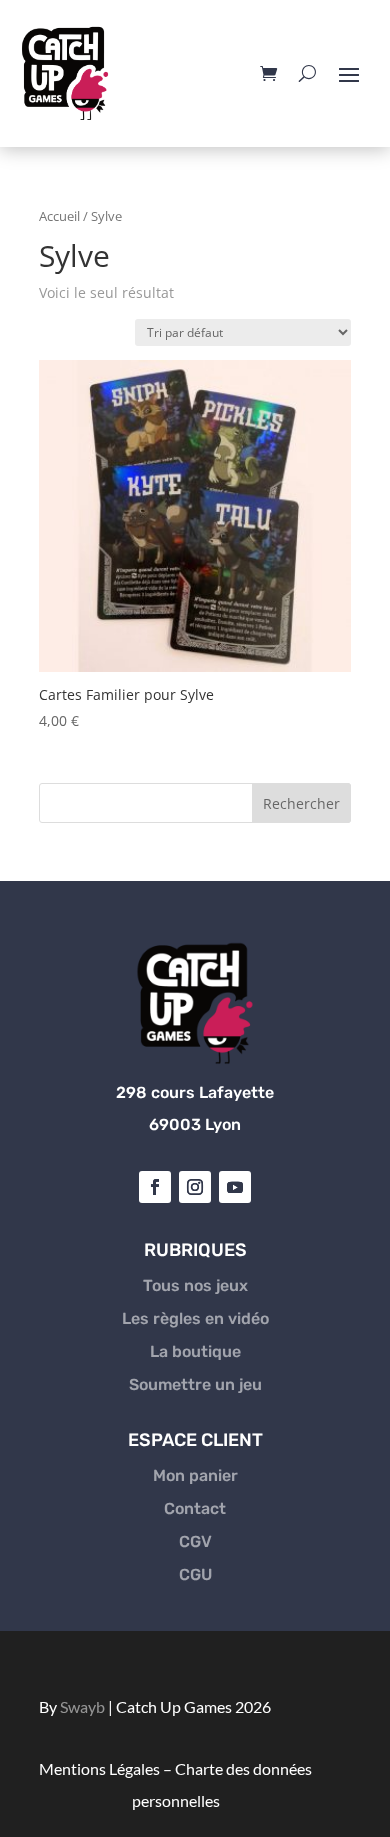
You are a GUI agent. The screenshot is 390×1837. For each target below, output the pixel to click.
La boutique (195, 1351)
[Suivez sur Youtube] (235, 1187)
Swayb (82, 1706)
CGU (195, 1574)
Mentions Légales (99, 1768)
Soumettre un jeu (195, 1384)
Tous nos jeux (195, 1285)
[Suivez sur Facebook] (155, 1187)
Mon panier (195, 1475)
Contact (195, 1508)
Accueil (59, 216)
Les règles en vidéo (195, 1318)
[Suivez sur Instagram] (195, 1187)
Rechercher (301, 803)
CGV (195, 1541)
